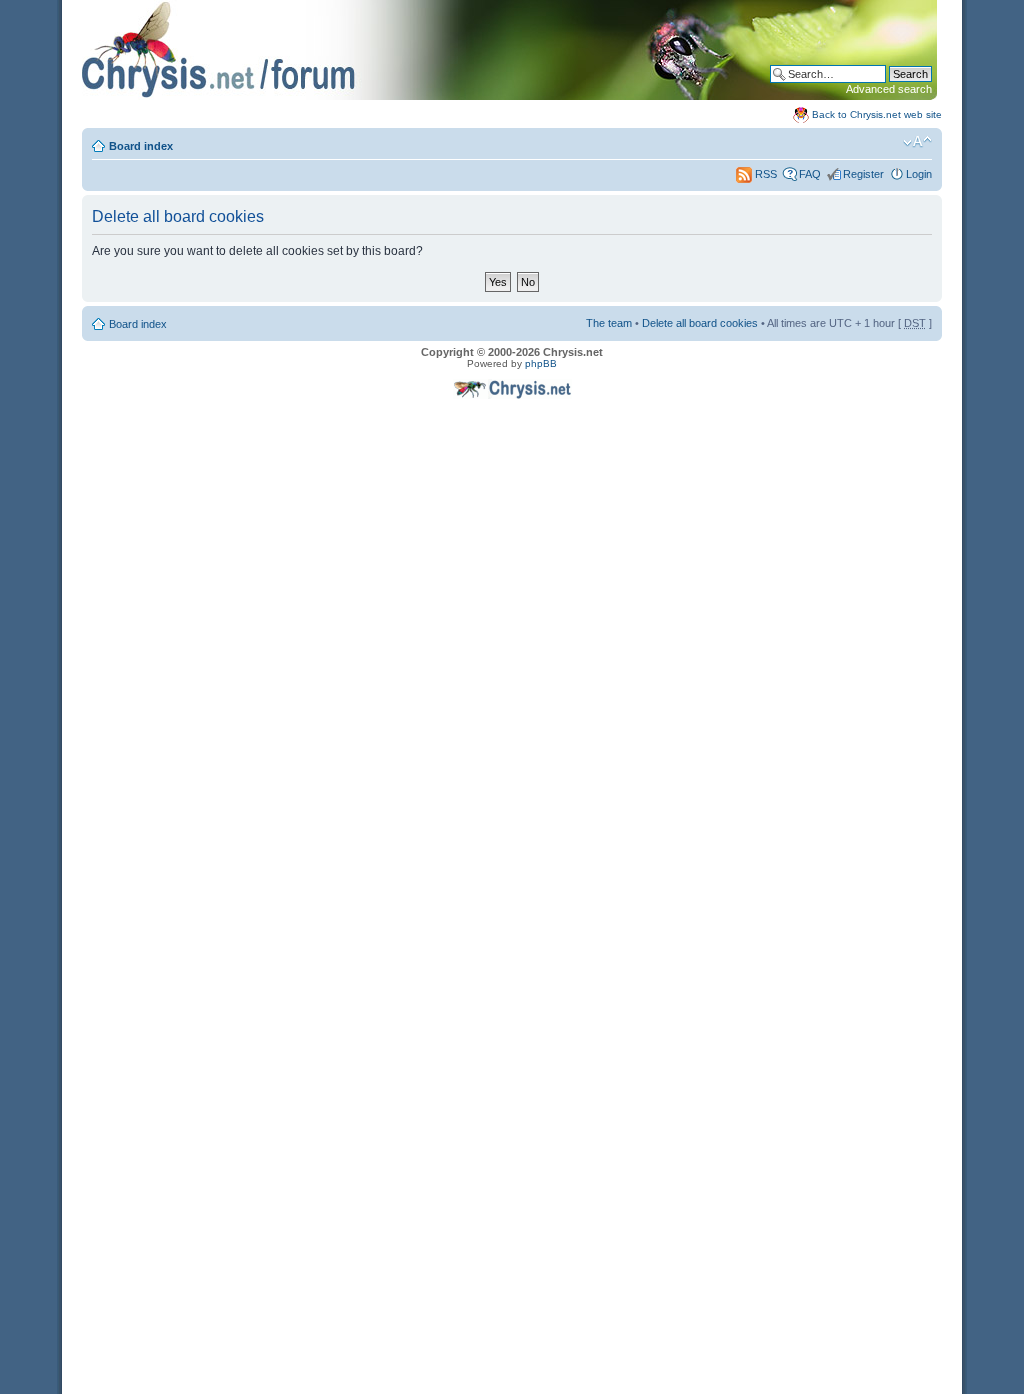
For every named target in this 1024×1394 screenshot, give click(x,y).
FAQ (810, 174)
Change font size (917, 142)
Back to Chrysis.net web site (877, 114)
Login (919, 174)
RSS (764, 174)
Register (863, 174)
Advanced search (889, 89)
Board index (141, 146)
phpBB (541, 363)
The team (609, 323)
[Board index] (509, 96)
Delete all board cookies (700, 323)
